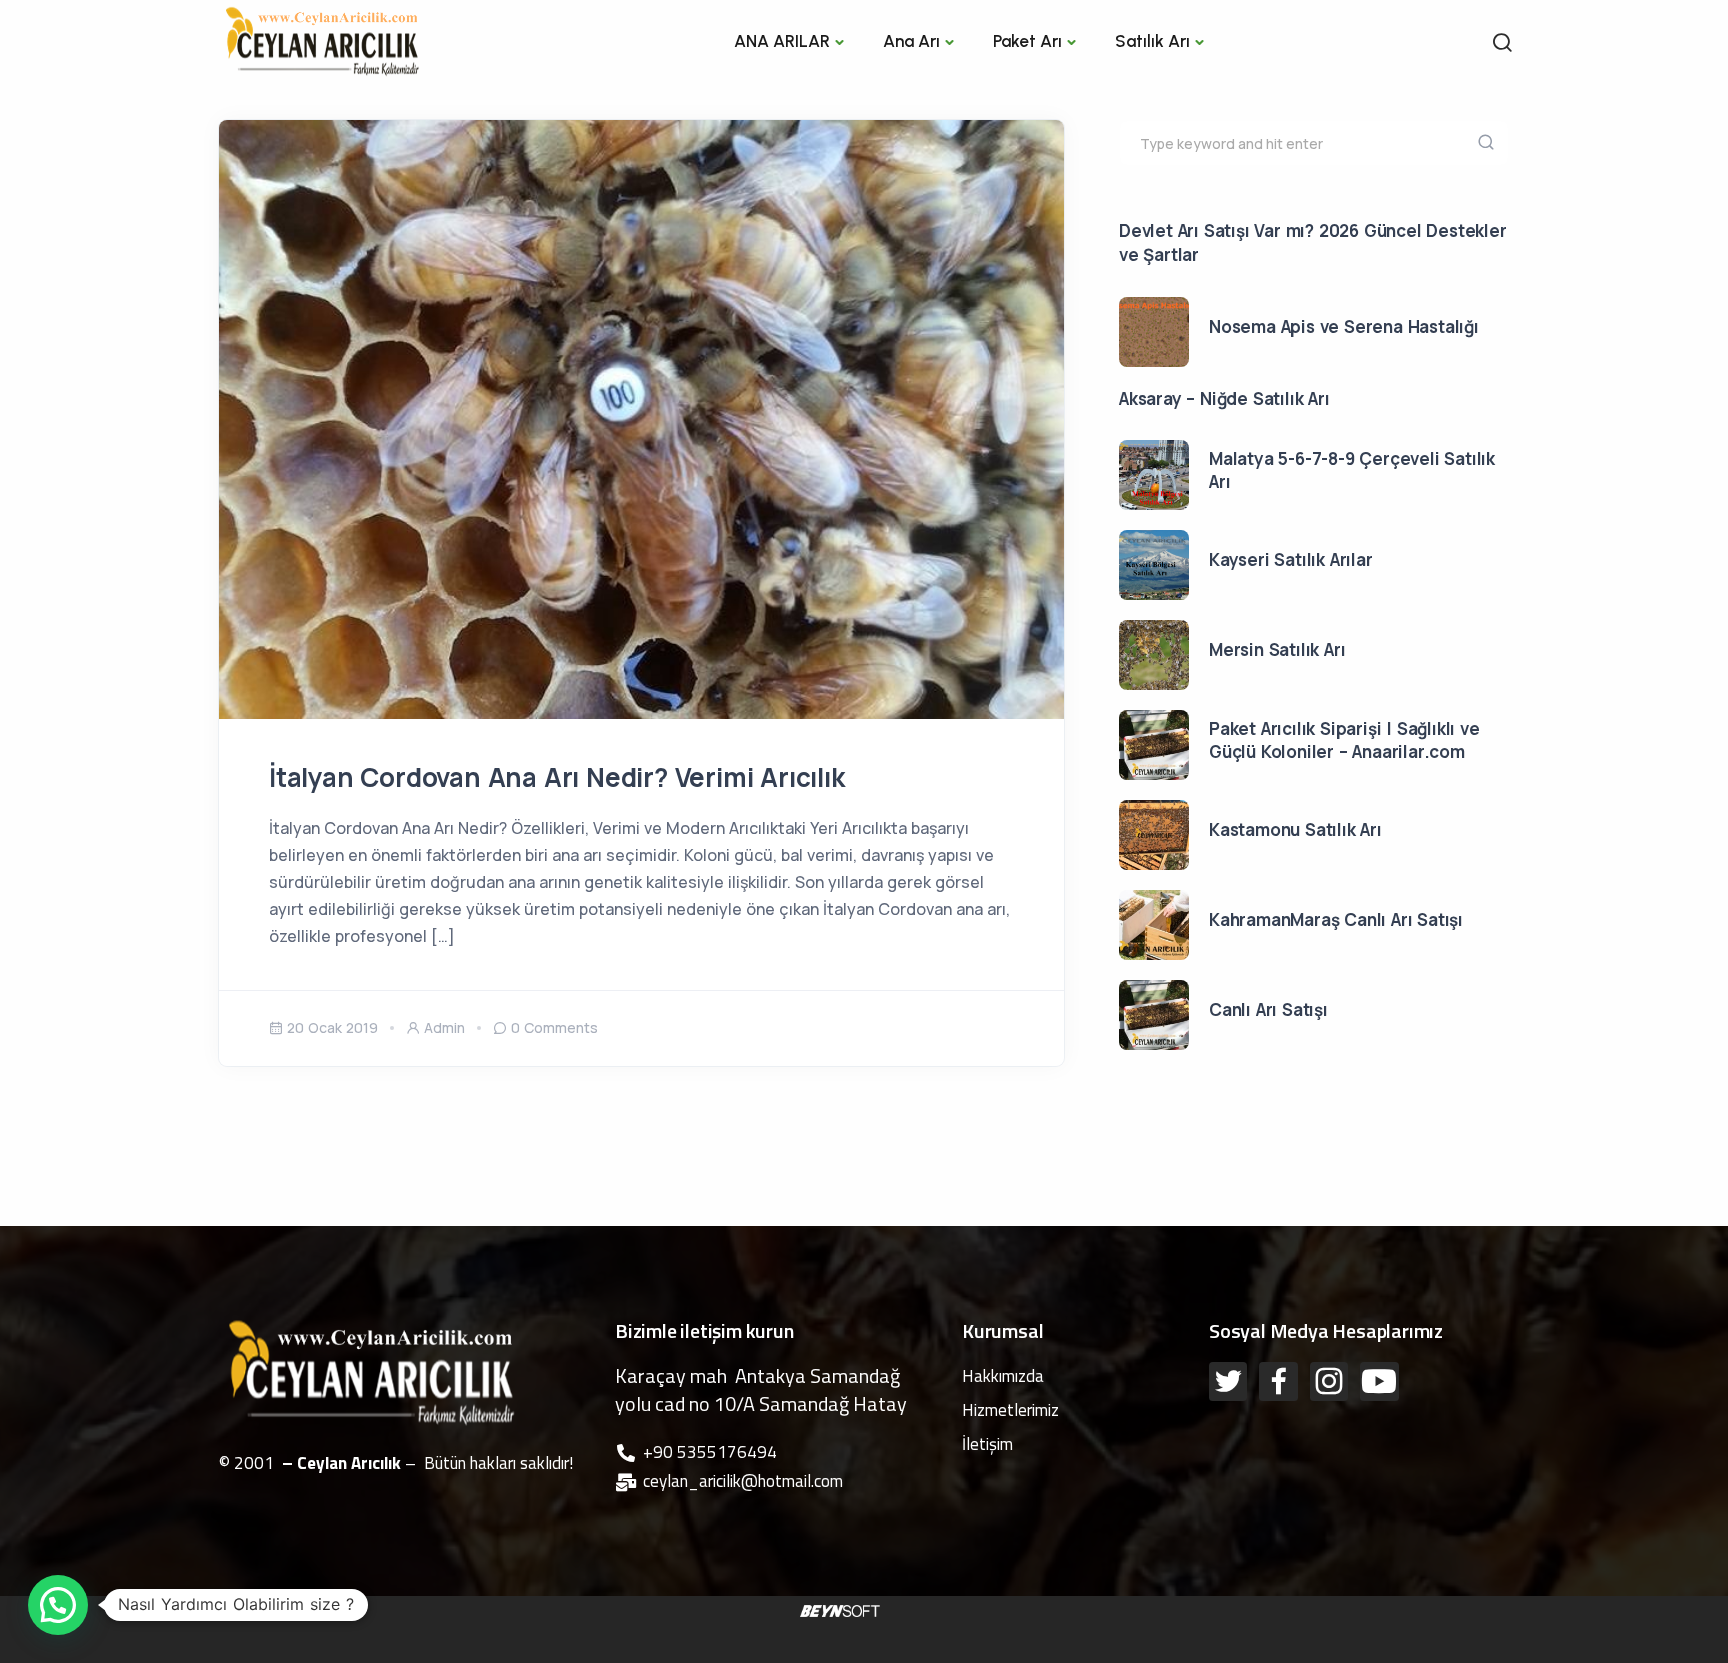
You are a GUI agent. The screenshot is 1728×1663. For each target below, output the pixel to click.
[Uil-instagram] (1329, 1381)
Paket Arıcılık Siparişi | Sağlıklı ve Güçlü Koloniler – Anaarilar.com (1344, 740)
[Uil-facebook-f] (1278, 1381)
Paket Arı (1027, 41)
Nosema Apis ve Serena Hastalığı (1344, 326)
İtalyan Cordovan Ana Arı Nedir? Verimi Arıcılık (557, 777)
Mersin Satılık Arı (1277, 649)
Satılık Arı (1152, 41)
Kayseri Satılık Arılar (1291, 559)
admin (444, 1027)
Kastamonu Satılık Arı (1295, 829)
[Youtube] (1379, 1381)
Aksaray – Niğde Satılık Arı (1224, 398)
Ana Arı (911, 41)
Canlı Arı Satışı (1268, 1009)
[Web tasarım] (840, 1609)
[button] (58, 1605)
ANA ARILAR (782, 41)
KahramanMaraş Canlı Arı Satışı (1336, 919)
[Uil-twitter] (1228, 1381)
